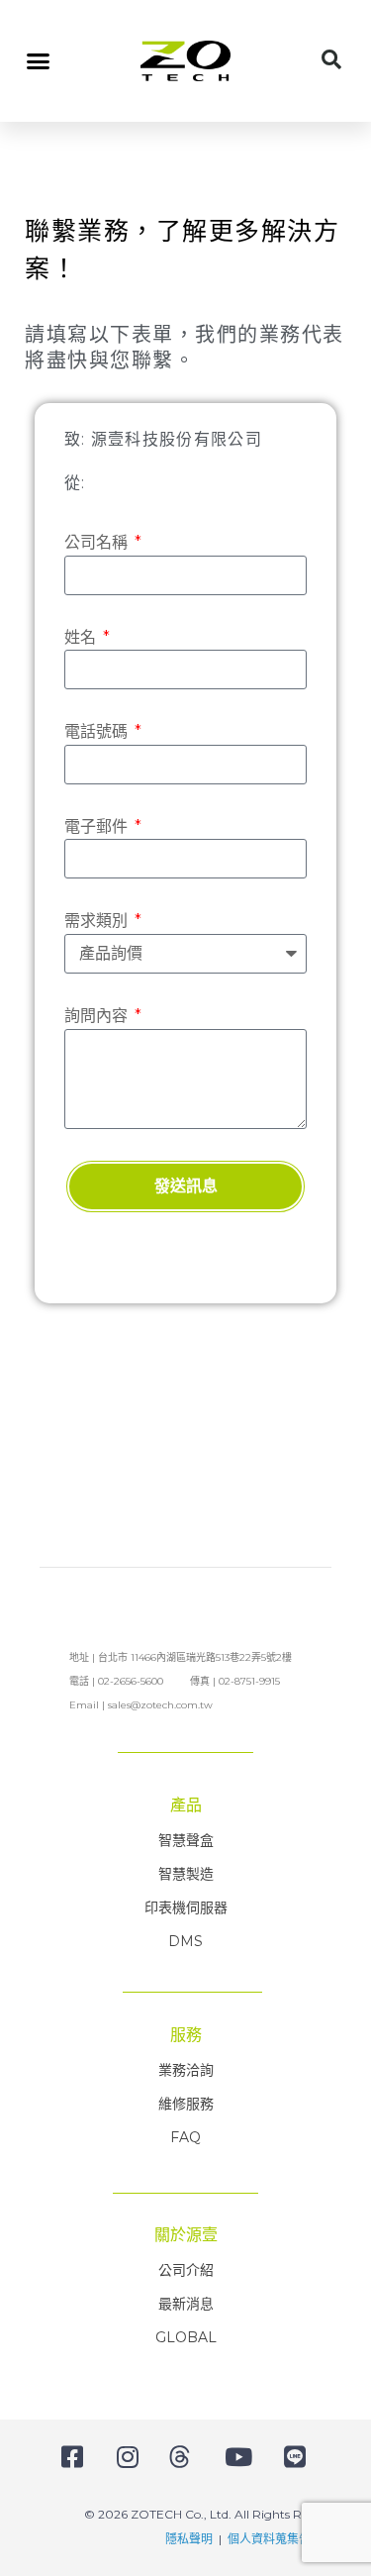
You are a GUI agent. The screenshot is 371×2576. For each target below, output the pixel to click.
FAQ (185, 2137)
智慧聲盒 (186, 1840)
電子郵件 (98, 826)
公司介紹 (186, 2270)
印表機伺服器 (186, 1907)
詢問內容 (98, 1016)
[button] (39, 61)
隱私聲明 (189, 2539)
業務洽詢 (186, 2070)
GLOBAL (186, 2337)
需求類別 (98, 921)
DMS (185, 1941)
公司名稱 (98, 542)
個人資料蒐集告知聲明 (287, 2539)
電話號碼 (98, 731)
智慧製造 (186, 1874)
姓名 (82, 637)
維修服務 (186, 2104)
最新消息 (186, 2304)
